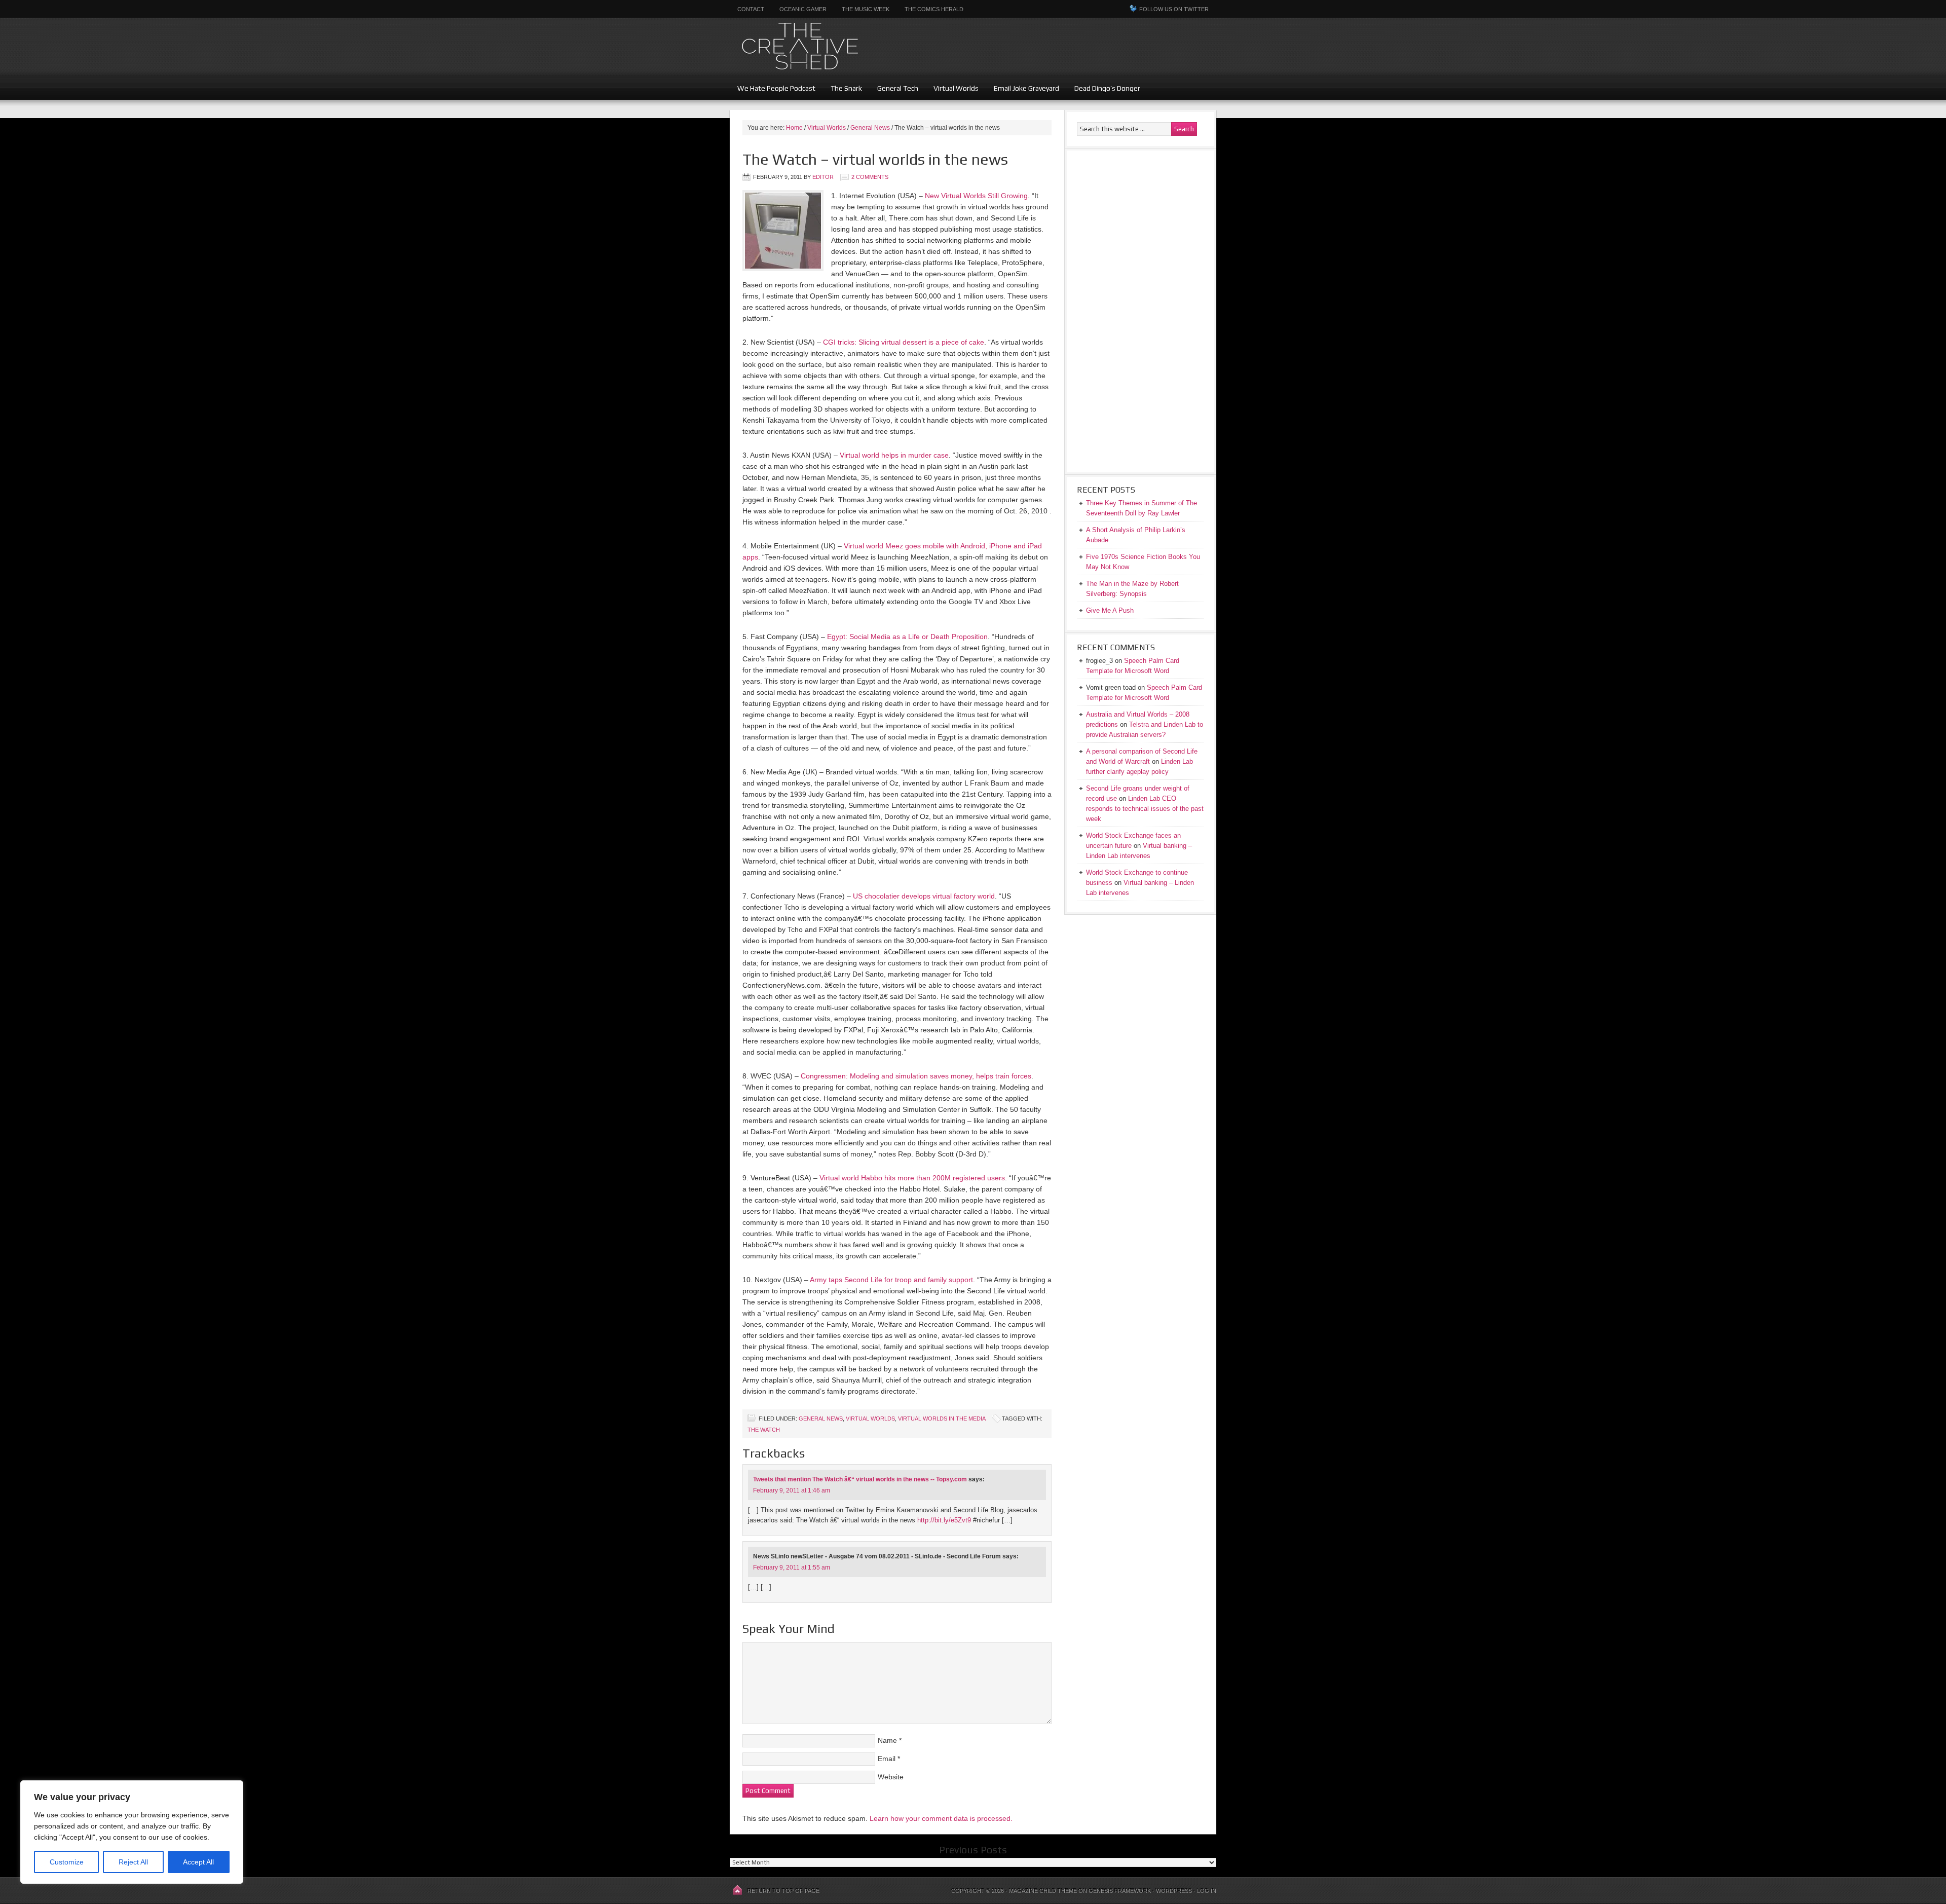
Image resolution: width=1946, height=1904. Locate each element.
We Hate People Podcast (776, 88)
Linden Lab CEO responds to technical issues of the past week (1145, 809)
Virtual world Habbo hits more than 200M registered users (912, 1178)
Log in (1207, 1891)
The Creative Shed (854, 47)
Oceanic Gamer (803, 9)
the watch (764, 1430)
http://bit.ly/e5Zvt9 (944, 1520)
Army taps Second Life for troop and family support (891, 1280)
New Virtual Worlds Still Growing (976, 196)
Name (887, 1740)
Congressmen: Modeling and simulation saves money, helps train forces (916, 1076)
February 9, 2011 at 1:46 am (792, 1490)
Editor (823, 177)
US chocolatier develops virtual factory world (924, 896)
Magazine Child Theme (1043, 1891)
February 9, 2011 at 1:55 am (792, 1567)
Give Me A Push (1110, 610)
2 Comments (870, 177)
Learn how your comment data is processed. (941, 1818)
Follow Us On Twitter (1174, 9)
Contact (751, 9)
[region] (132, 1832)
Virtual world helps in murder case (894, 455)
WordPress (1174, 1891)
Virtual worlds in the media (942, 1418)
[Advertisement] (1164, 53)
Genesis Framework (1120, 1891)
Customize (67, 1862)
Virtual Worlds (956, 88)
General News (821, 1418)
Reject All (133, 1862)
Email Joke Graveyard (1026, 88)
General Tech (898, 88)
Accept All (198, 1862)
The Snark (846, 88)
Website (891, 1777)
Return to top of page (783, 1891)
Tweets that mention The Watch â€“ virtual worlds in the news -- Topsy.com (860, 1479)
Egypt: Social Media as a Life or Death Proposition (907, 637)
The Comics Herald (934, 9)
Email (887, 1759)
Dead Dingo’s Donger (1107, 88)
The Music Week (866, 9)
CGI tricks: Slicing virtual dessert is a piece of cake (904, 342)
